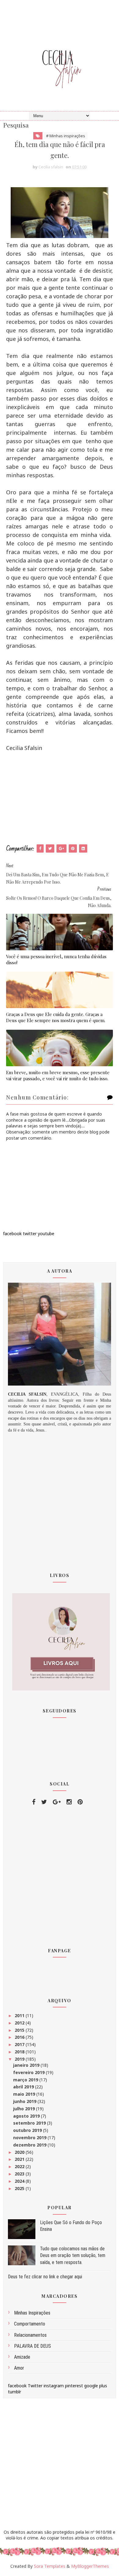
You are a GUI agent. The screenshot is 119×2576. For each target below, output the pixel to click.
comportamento (30, 2324)
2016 (20, 2037)
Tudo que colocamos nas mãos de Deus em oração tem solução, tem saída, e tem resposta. (73, 2255)
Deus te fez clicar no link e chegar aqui (45, 2277)
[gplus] (57, 1802)
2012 (20, 2023)
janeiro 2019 (27, 2065)
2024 (20, 2181)
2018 (20, 2052)
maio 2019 (25, 2094)
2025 (20, 2188)
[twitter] (44, 1802)
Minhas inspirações (32, 2313)
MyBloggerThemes (90, 2566)
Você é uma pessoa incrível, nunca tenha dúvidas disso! (56, 959)
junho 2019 (25, 2101)
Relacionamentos (30, 2335)
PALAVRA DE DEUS (32, 2346)
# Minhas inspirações (66, 136)
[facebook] (34, 1802)
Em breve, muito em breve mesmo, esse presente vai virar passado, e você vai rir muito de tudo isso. (58, 1075)
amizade (22, 2357)
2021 (20, 2159)
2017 (20, 2044)
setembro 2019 (30, 2123)
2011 (20, 2015)
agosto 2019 (27, 2116)
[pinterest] (80, 1802)
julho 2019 (25, 2109)
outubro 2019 (28, 2130)
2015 (20, 2030)
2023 (20, 2174)
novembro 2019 (30, 2138)
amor (19, 2368)
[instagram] (69, 1802)
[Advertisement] (60, 798)
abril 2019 (24, 2087)
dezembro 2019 (30, 2145)
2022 (20, 2166)
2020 (20, 2152)
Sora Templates (50, 2566)
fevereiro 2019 (29, 2072)
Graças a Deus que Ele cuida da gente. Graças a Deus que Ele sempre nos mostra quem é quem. (56, 1017)
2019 (20, 2059)
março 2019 (26, 2080)
